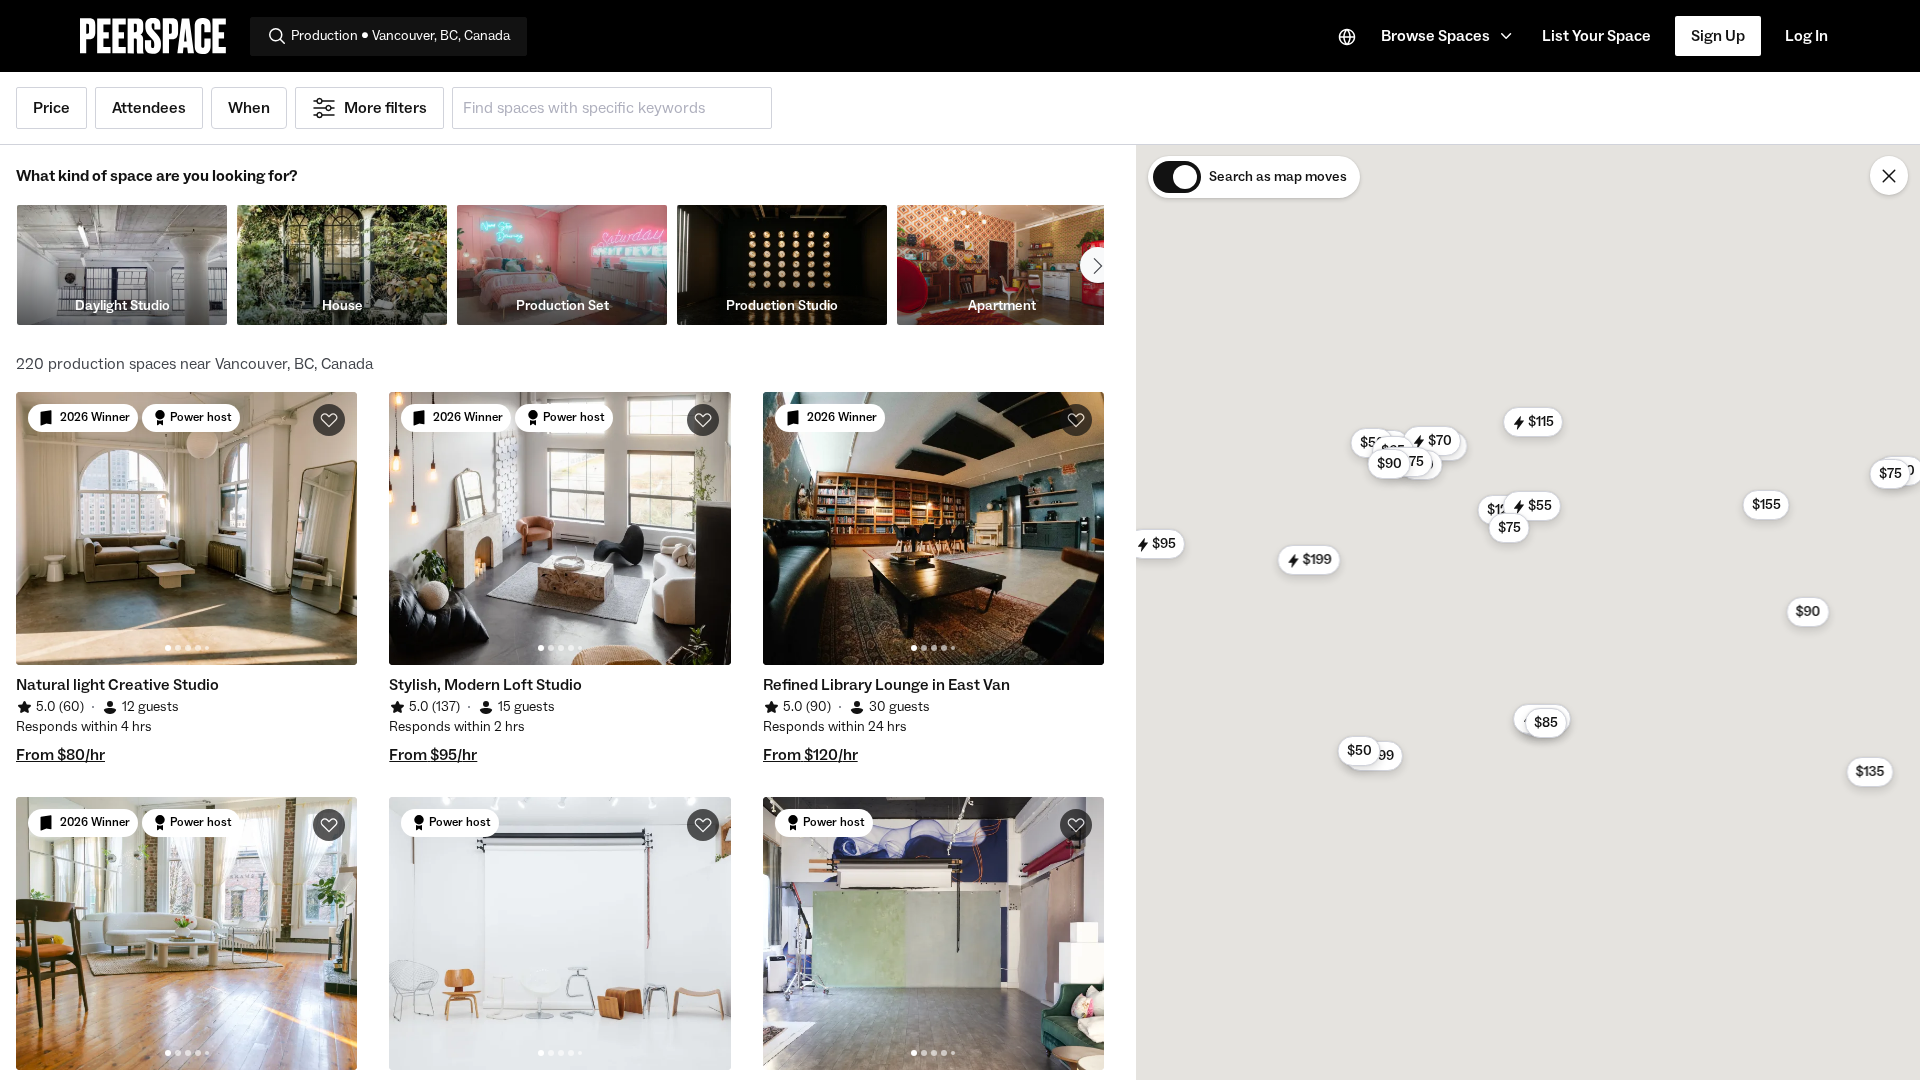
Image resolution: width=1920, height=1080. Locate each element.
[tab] (168, 648)
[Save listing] (329, 420)
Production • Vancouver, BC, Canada (400, 36)
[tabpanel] (186, 528)
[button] (1449, 36)
